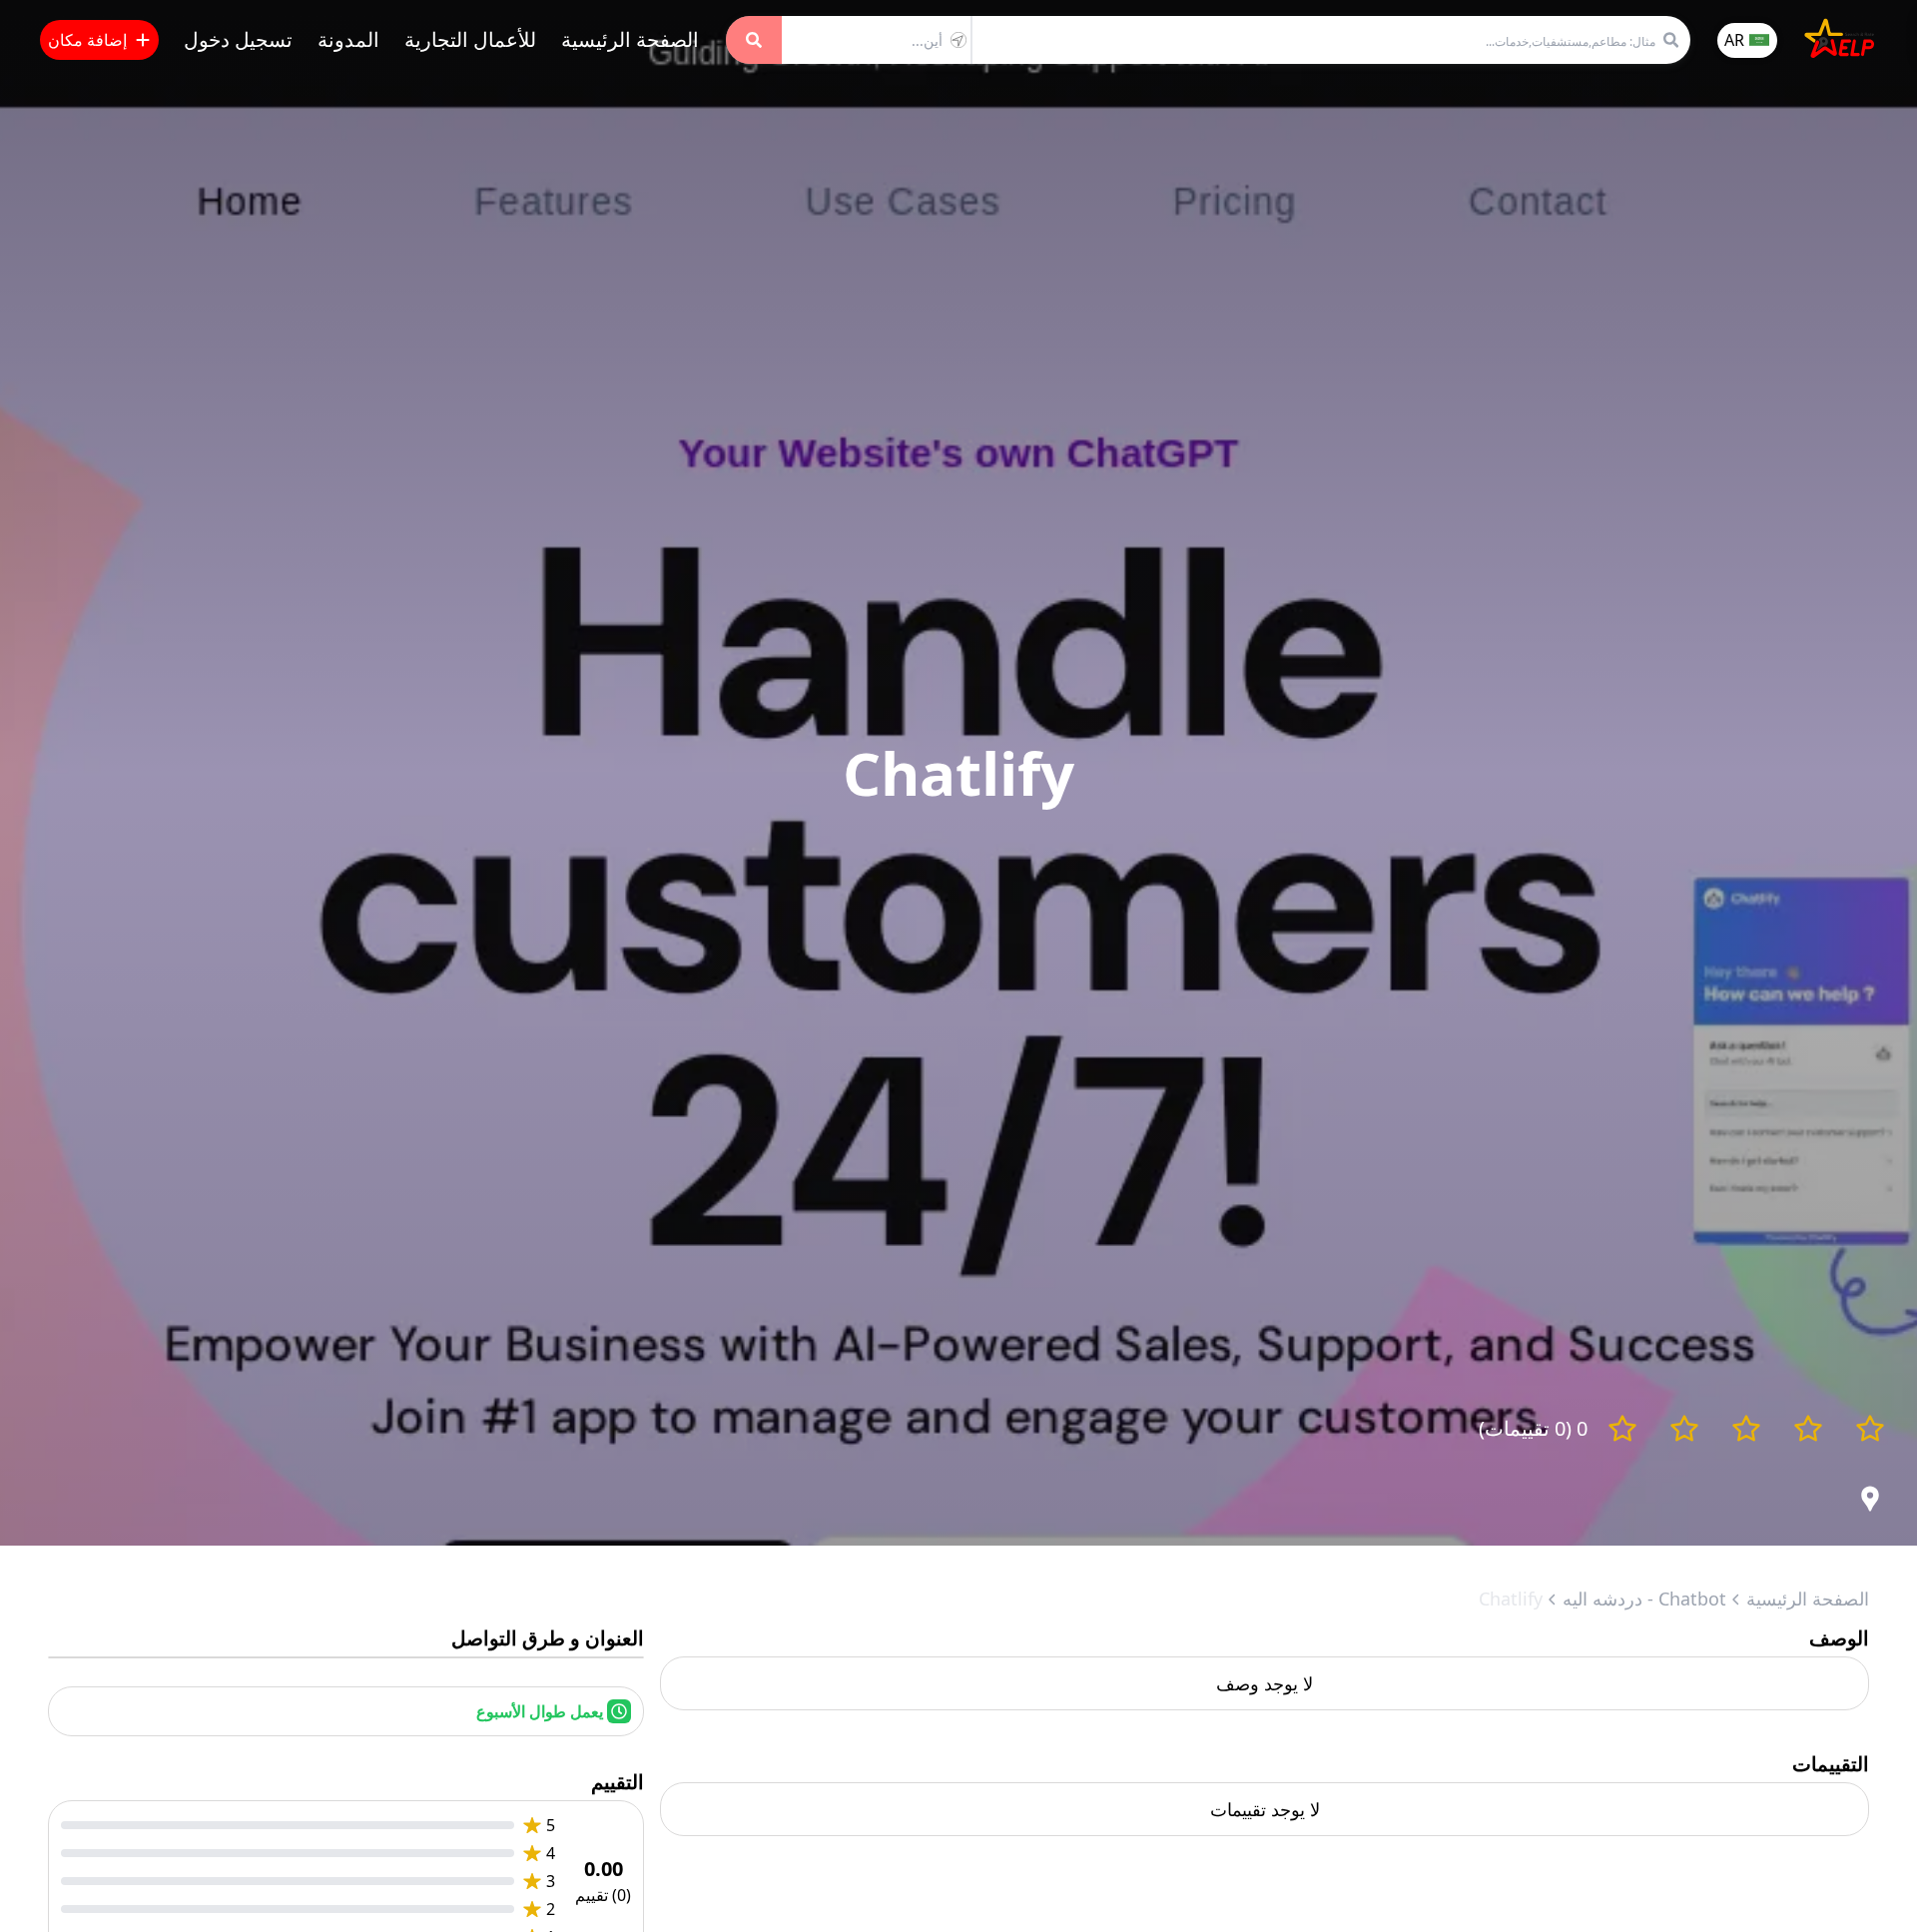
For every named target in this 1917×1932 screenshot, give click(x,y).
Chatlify (1511, 1599)
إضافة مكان (87, 40)
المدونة (348, 39)
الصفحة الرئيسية (630, 39)
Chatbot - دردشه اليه (1644, 1599)
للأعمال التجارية (470, 39)
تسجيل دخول (238, 39)
